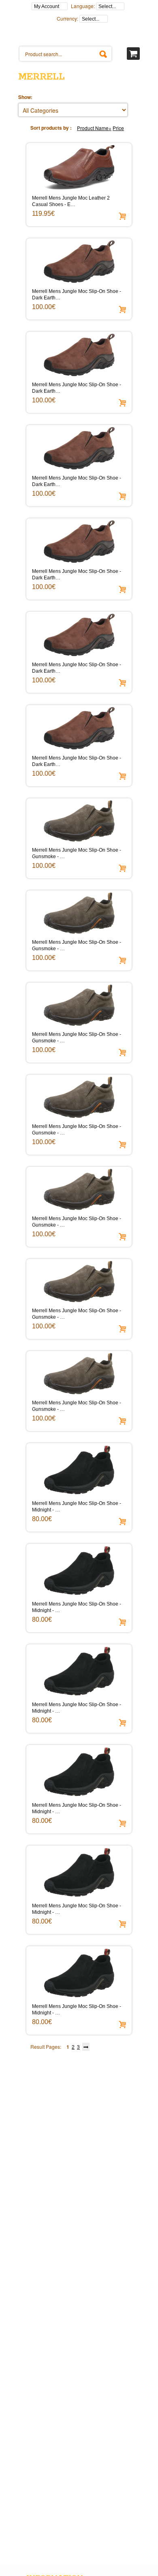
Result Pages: (46, 2047)
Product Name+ (94, 128)
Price (118, 128)
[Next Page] (87, 2045)
